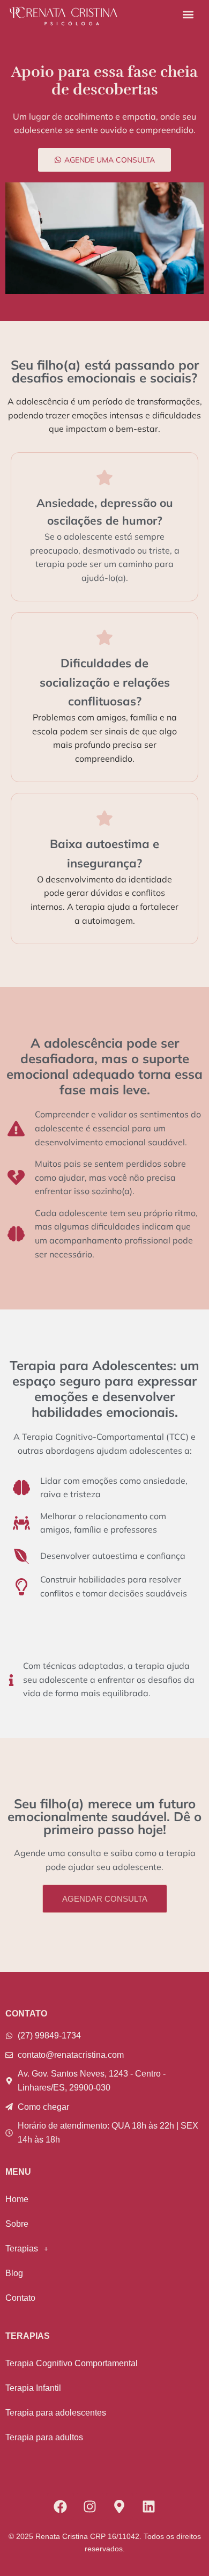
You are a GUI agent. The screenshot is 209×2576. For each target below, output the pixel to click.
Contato (20, 2298)
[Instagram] (90, 2506)
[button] (188, 14)
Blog (14, 2273)
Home (17, 2199)
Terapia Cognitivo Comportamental (72, 2363)
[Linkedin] (149, 2506)
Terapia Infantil (33, 2388)
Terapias (22, 2249)
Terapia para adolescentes (56, 2413)
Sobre (17, 2224)
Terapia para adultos (44, 2437)
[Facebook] (61, 2506)
